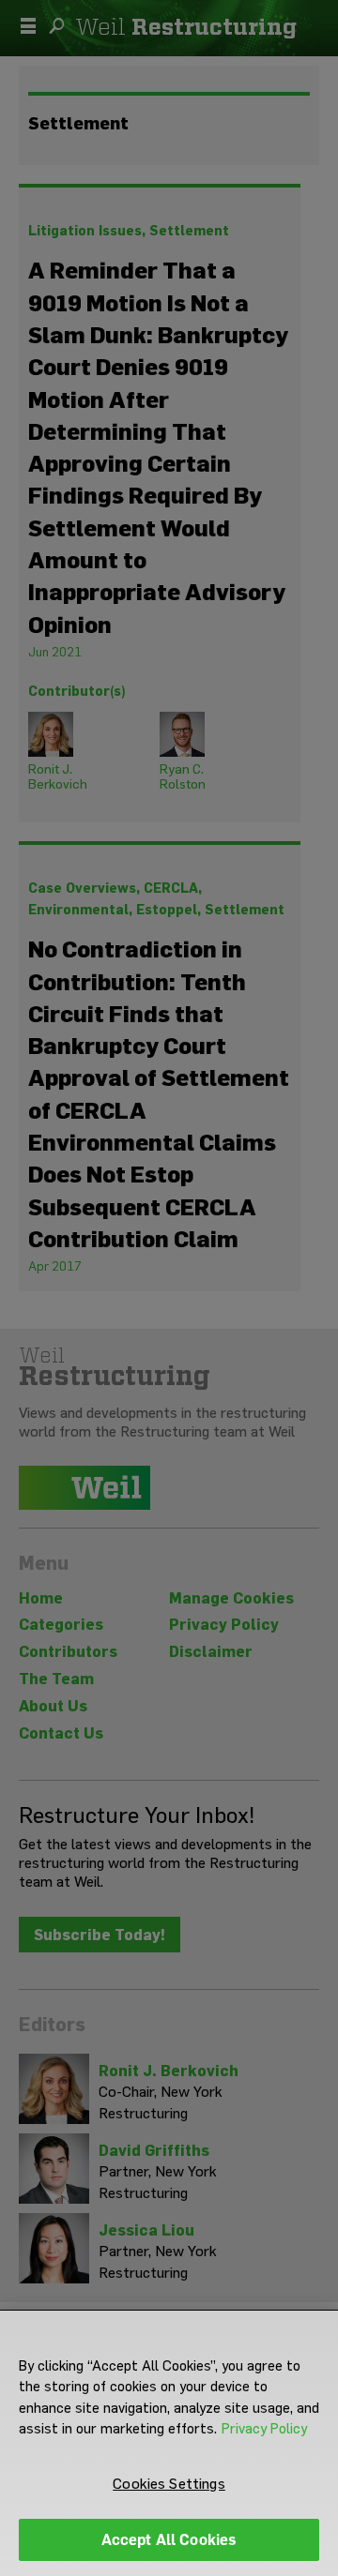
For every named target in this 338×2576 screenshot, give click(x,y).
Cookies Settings (169, 2484)
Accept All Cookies (169, 2540)
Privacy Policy (264, 2429)
